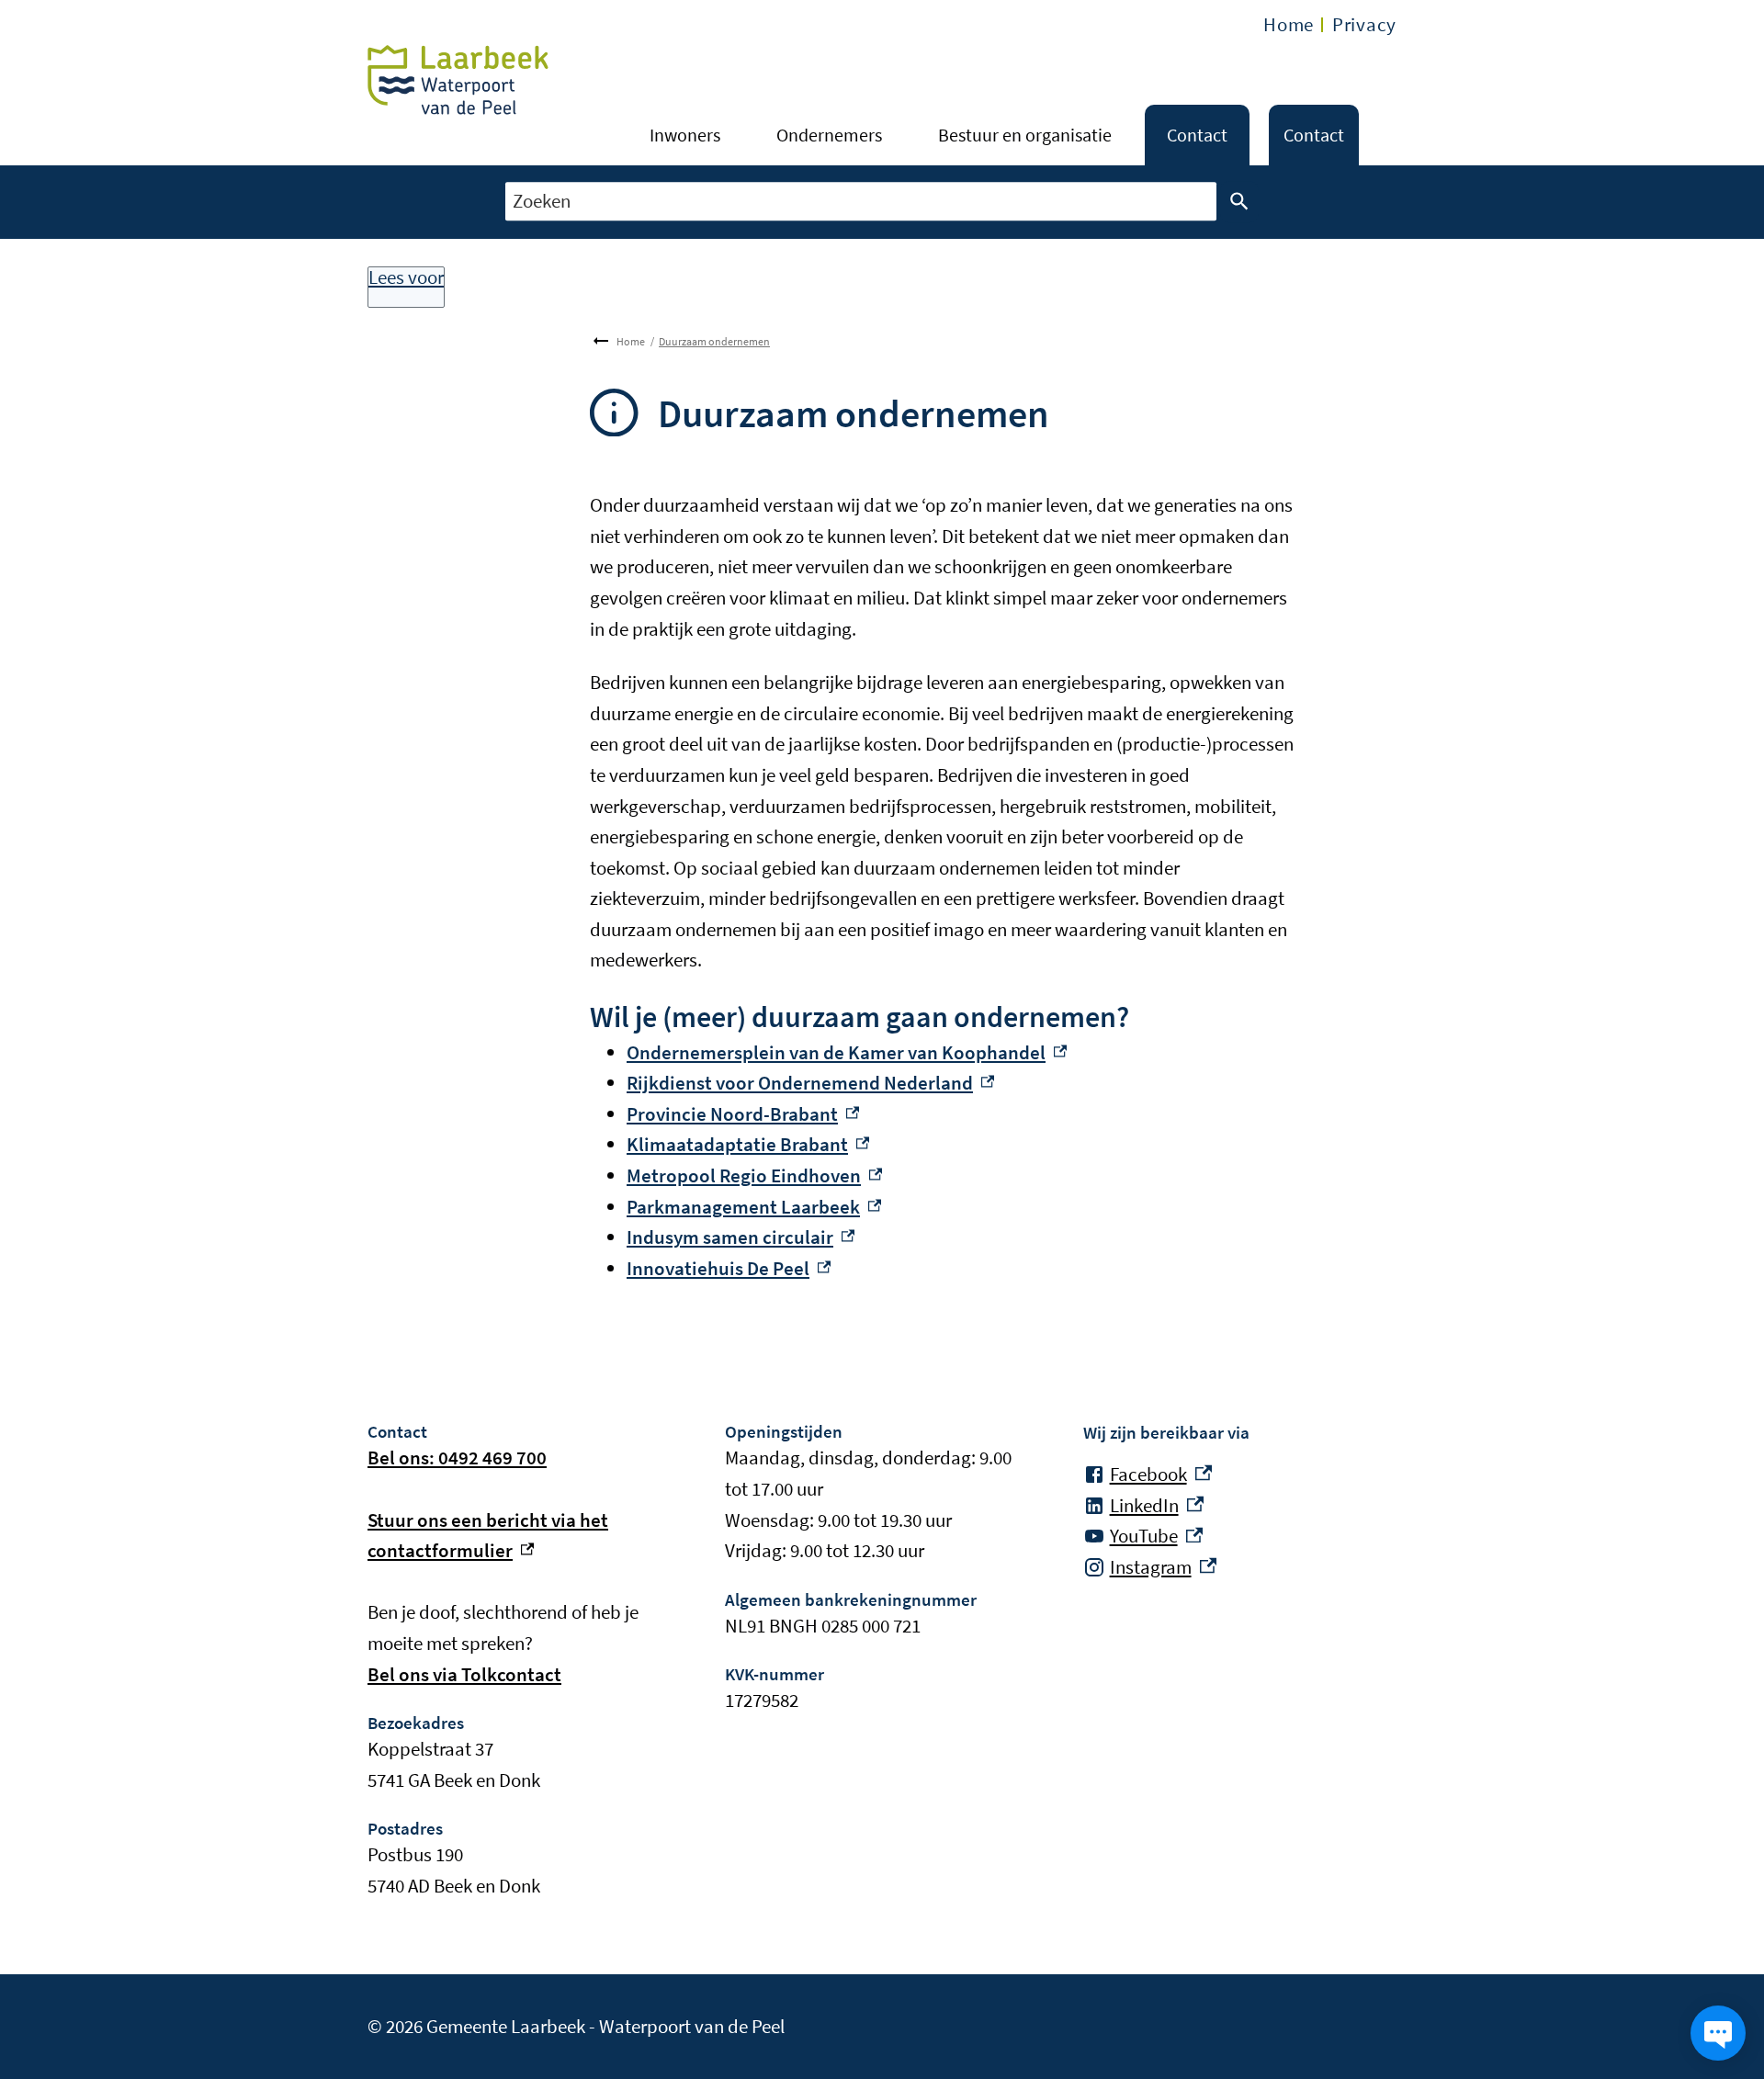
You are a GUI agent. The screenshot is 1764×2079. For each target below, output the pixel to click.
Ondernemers (829, 135)
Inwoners (685, 135)
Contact (1197, 135)
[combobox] (861, 202)
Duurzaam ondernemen (714, 341)
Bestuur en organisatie (1025, 135)
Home (1289, 24)
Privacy (1364, 24)
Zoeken (1239, 202)
